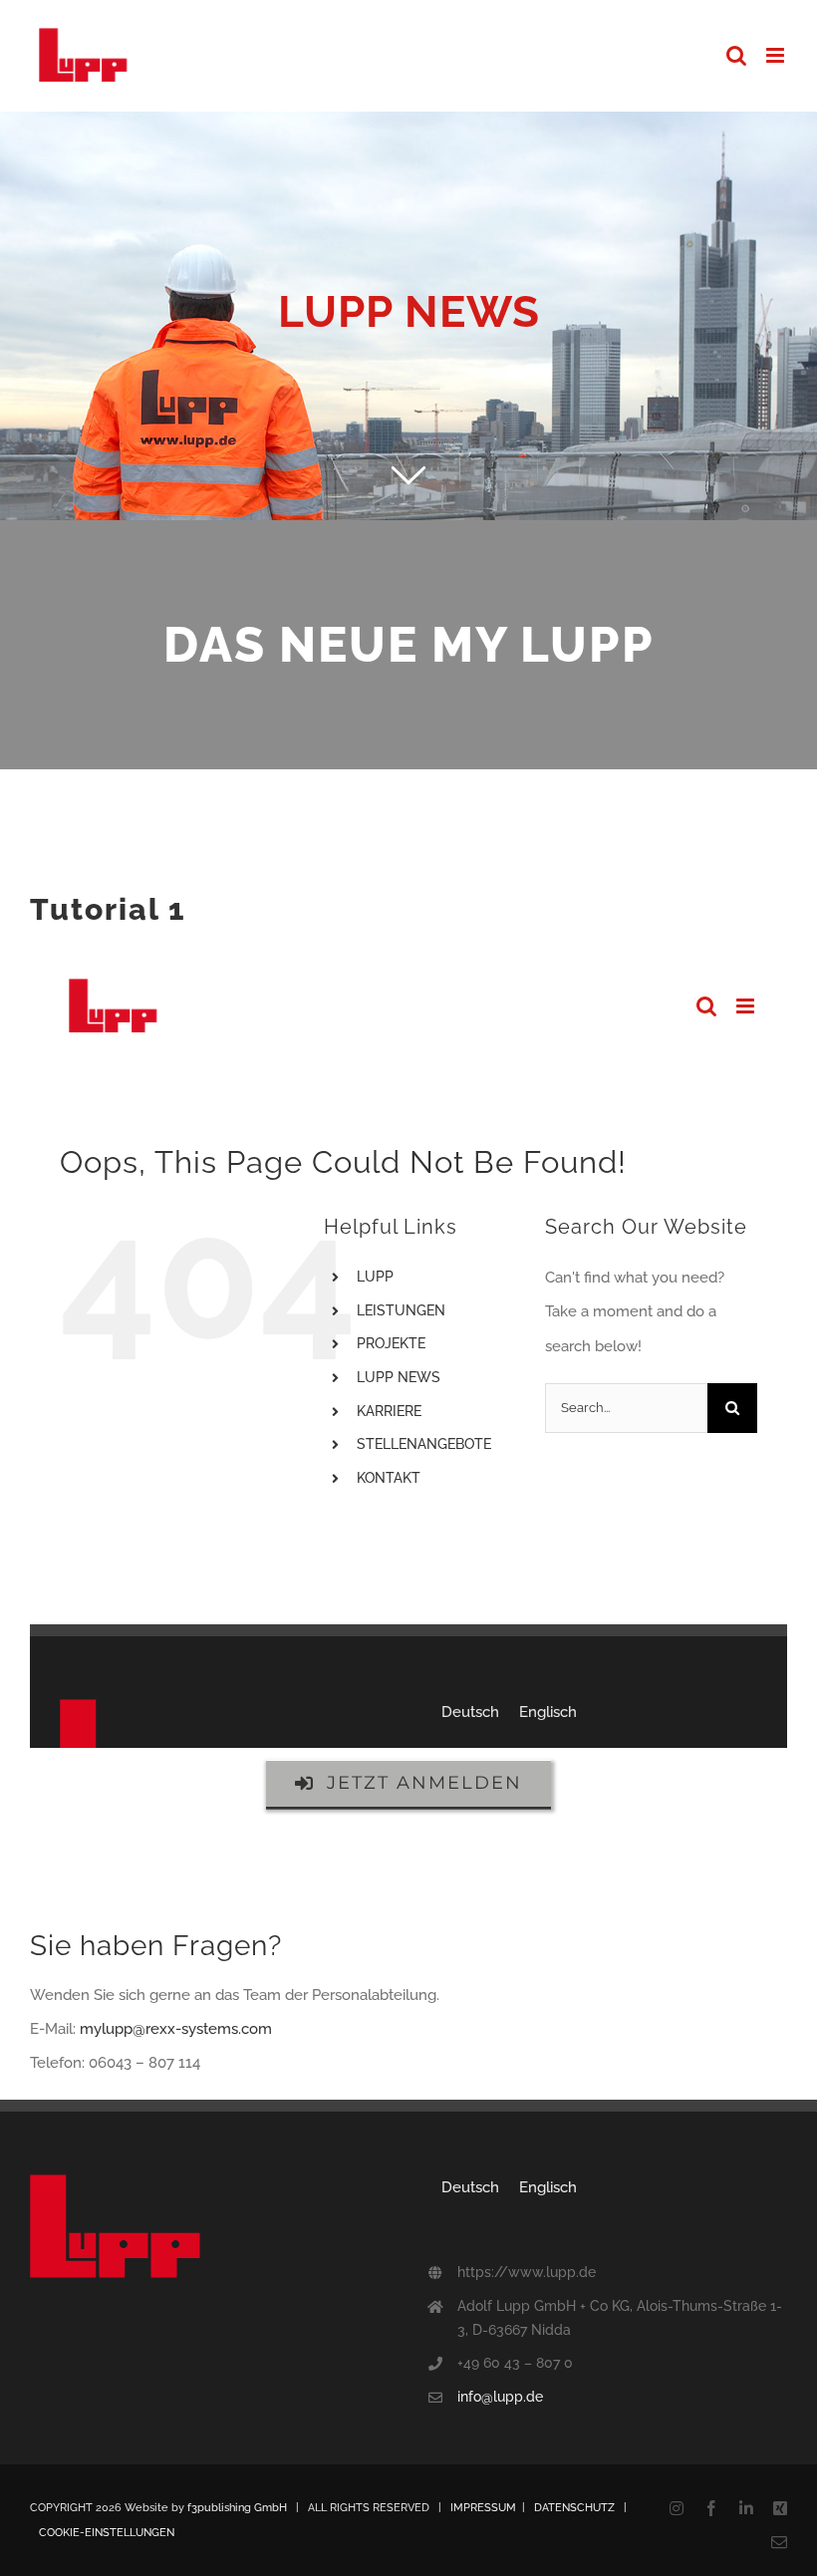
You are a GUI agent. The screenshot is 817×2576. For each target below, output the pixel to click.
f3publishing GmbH (237, 2508)
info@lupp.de (500, 2397)
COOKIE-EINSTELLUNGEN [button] (107, 2533)
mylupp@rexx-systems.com (176, 2029)
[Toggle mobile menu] (777, 55)
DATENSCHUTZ (574, 2508)
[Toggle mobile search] (736, 55)
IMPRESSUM (483, 2508)
